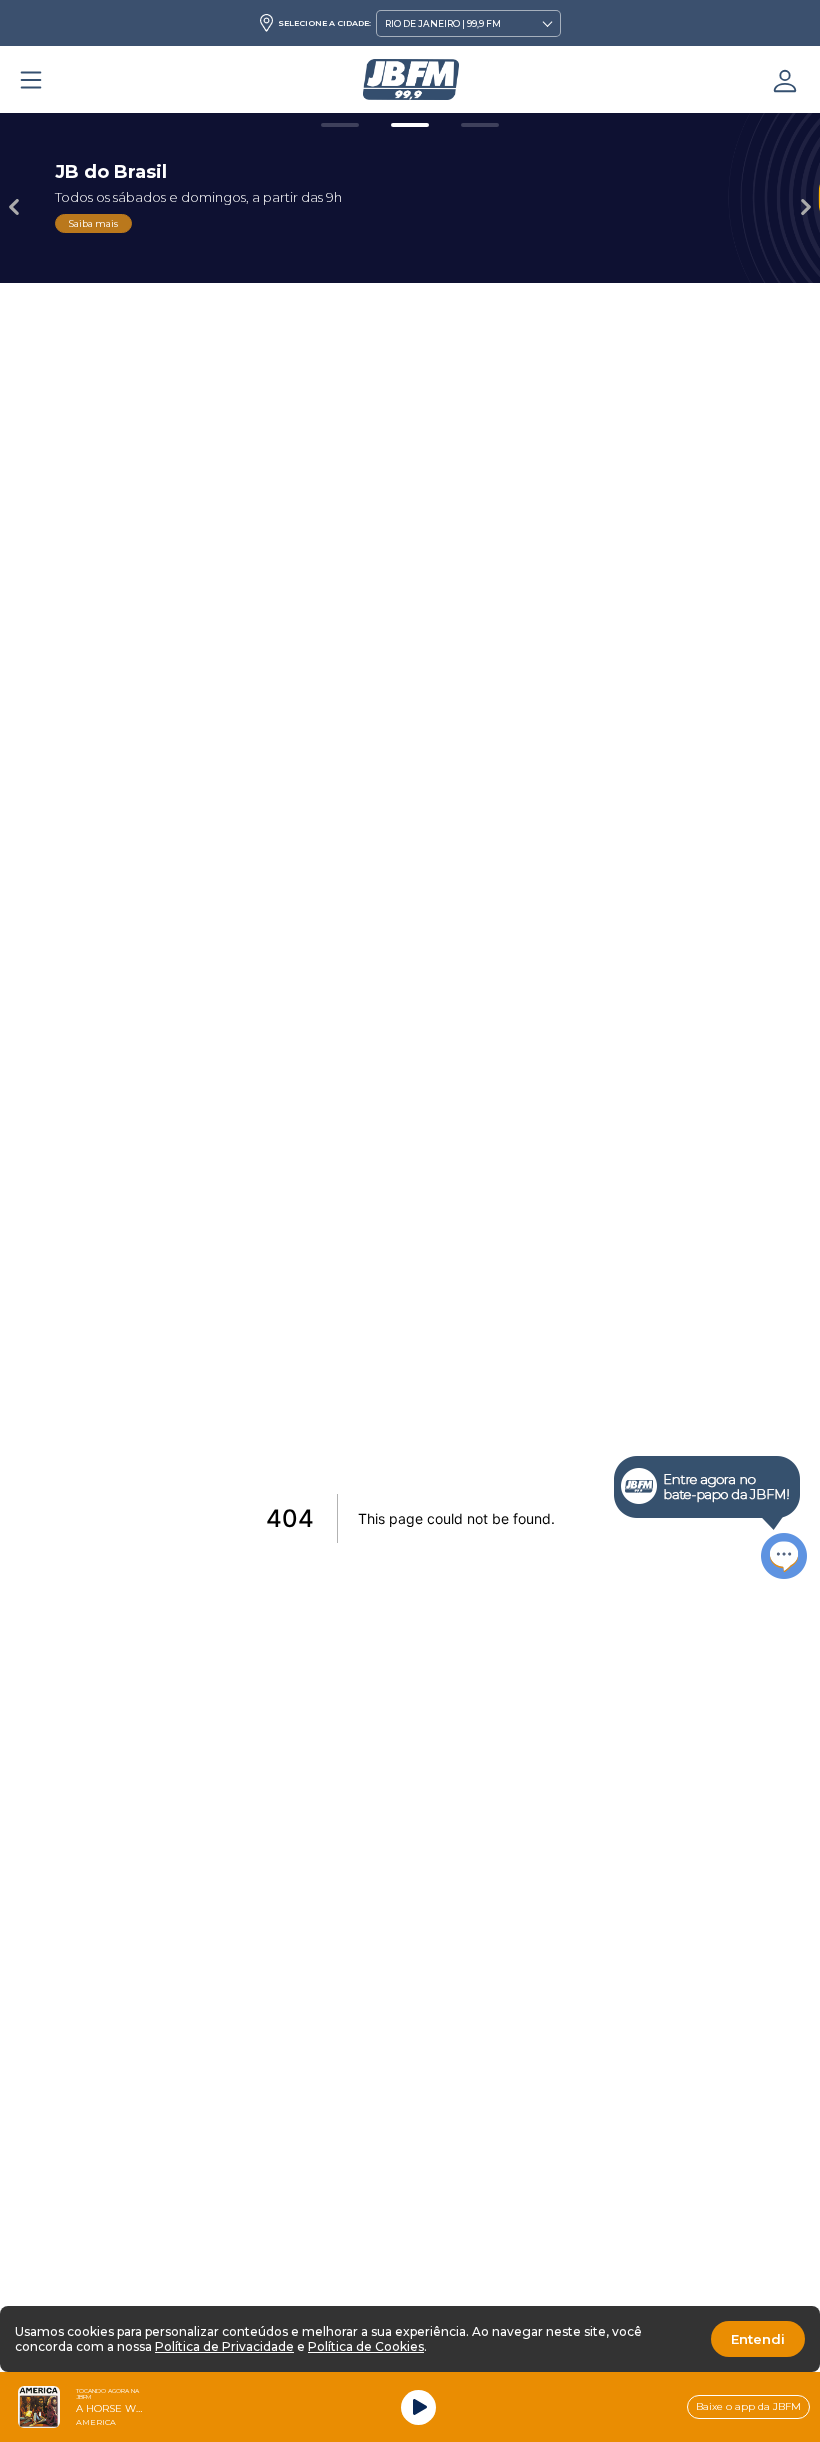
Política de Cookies (366, 2346)
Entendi (758, 2339)
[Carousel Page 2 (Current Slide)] (410, 125)
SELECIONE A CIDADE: (324, 23)
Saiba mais (93, 223)
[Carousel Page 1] (340, 125)
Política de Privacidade (224, 2346)
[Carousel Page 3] (480, 125)
